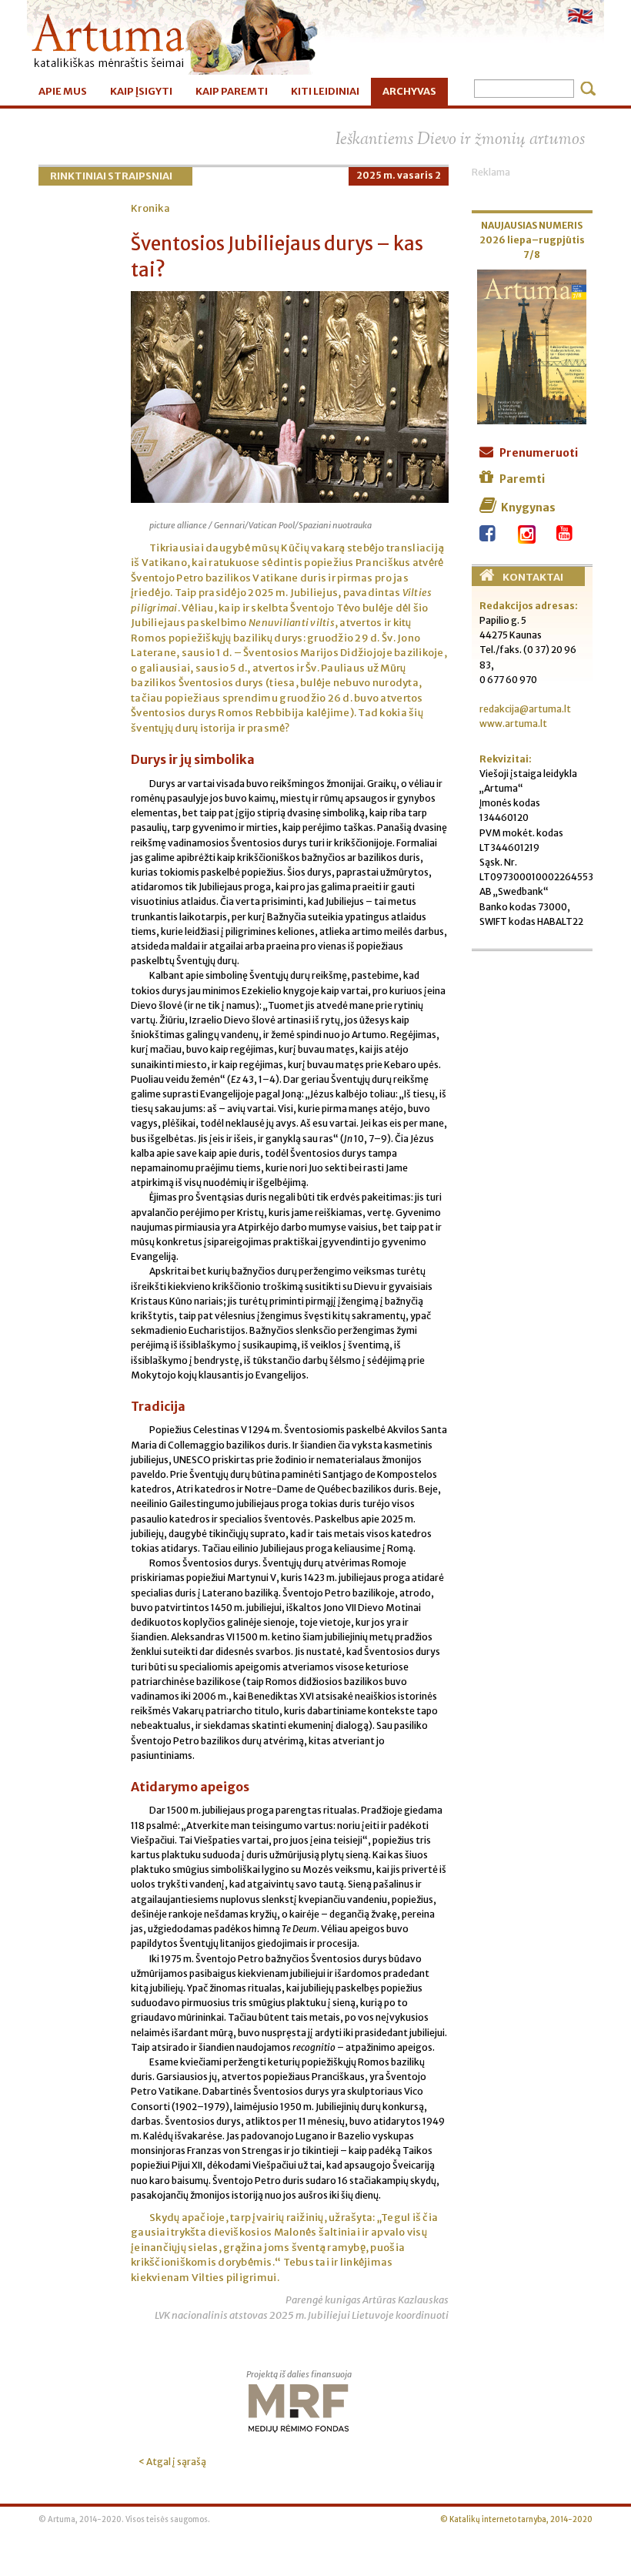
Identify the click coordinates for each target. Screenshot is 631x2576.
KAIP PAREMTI (232, 91)
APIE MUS (63, 91)
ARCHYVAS (409, 91)
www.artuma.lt (513, 724)
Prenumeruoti (539, 453)
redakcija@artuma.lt (525, 709)
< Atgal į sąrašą (172, 2462)
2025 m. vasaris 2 (399, 175)
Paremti (522, 479)
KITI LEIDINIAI (325, 91)
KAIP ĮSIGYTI (141, 91)
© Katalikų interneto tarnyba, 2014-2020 (516, 2520)
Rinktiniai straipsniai (111, 176)
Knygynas (528, 507)
